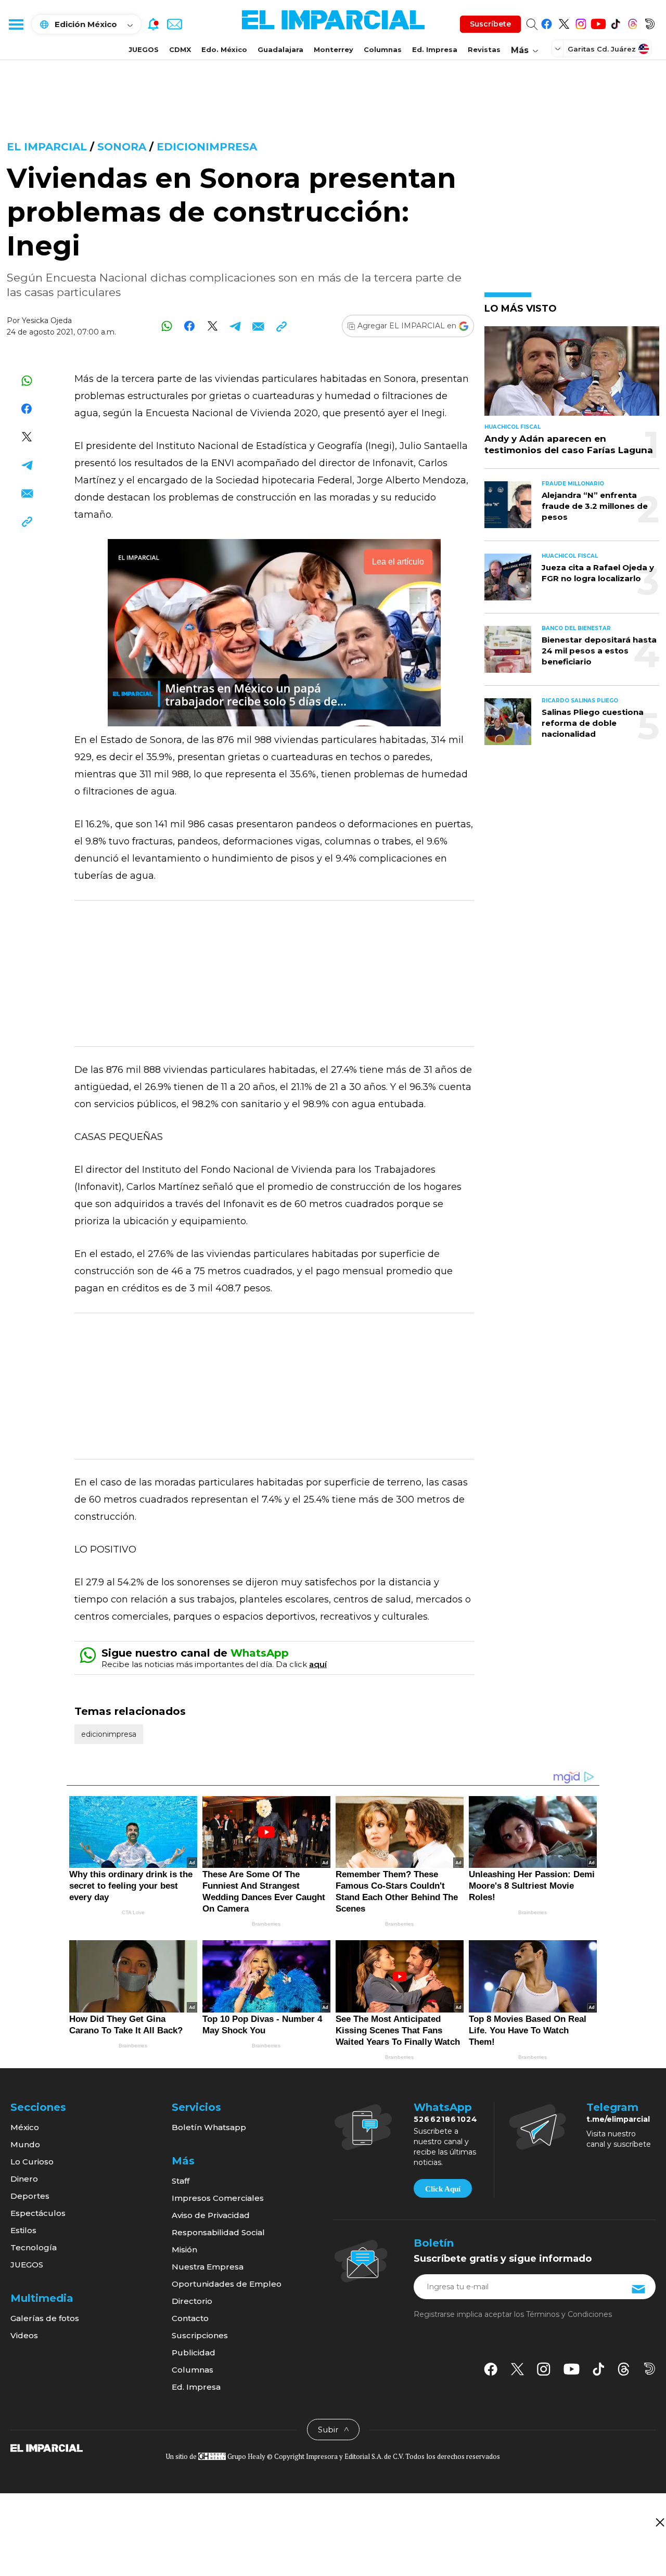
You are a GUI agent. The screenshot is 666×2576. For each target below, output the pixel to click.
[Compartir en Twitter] (213, 326)
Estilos (23, 2230)
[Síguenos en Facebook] (547, 22)
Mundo (25, 2144)
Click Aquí (443, 2189)
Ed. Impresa (435, 49)
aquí (318, 1664)
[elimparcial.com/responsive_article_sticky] (659, 2522)
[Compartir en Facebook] (190, 326)
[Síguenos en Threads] (632, 22)
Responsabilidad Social (218, 2232)
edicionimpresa (207, 147)
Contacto (190, 2318)
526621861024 (446, 2119)
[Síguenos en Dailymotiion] (650, 2369)
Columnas (383, 49)
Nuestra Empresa (208, 2267)
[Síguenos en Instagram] (581, 22)
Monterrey (334, 49)
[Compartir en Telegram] (235, 326)
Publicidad (194, 2353)
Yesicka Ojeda (47, 321)
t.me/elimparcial (618, 2119)
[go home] (47, 2447)
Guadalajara (280, 49)
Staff (181, 2181)
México (25, 2127)
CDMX (180, 49)
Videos (24, 2335)
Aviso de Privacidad (211, 2215)
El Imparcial (47, 147)
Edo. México (224, 49)
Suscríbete (490, 24)
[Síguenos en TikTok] (615, 22)
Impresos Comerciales (218, 2198)
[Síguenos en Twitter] (564, 22)
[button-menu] (16, 24)
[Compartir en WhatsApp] (167, 326)
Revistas (484, 49)
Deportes (30, 2196)
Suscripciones (200, 2335)
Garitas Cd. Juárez (602, 49)
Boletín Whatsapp (209, 2127)
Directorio (192, 2301)
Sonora (122, 147)
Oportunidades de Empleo (227, 2284)
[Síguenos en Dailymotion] (650, 22)
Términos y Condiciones (569, 2314)
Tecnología (34, 2247)
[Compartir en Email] (258, 326)
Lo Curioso (32, 2162)
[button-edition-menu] (559, 48)
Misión (184, 2250)
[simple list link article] (572, 375)
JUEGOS (144, 49)
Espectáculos (38, 2213)
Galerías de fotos (45, 2318)
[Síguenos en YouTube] (598, 22)
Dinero (24, 2179)
